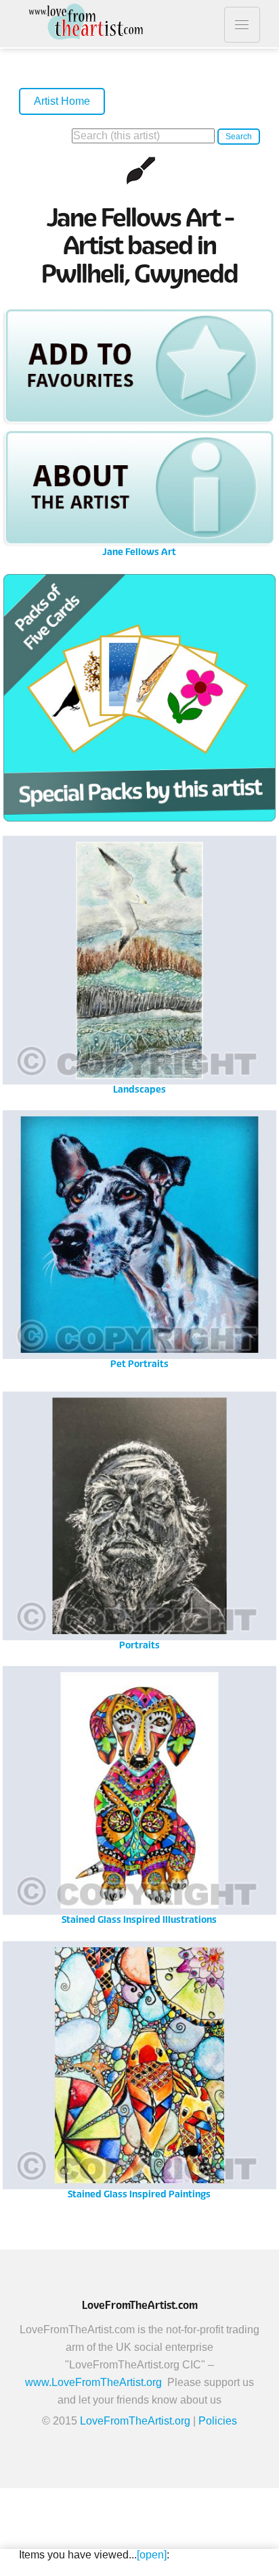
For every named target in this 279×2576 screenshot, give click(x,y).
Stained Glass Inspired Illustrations (139, 1794)
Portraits (139, 1520)
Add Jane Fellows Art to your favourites (139, 365)
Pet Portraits (139, 1238)
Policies (218, 2421)
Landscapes (139, 964)
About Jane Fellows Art (139, 488)
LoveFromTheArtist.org (135, 2421)
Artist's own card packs (139, 701)
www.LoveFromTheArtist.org (93, 2382)
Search (239, 137)
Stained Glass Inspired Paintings (139, 2069)
